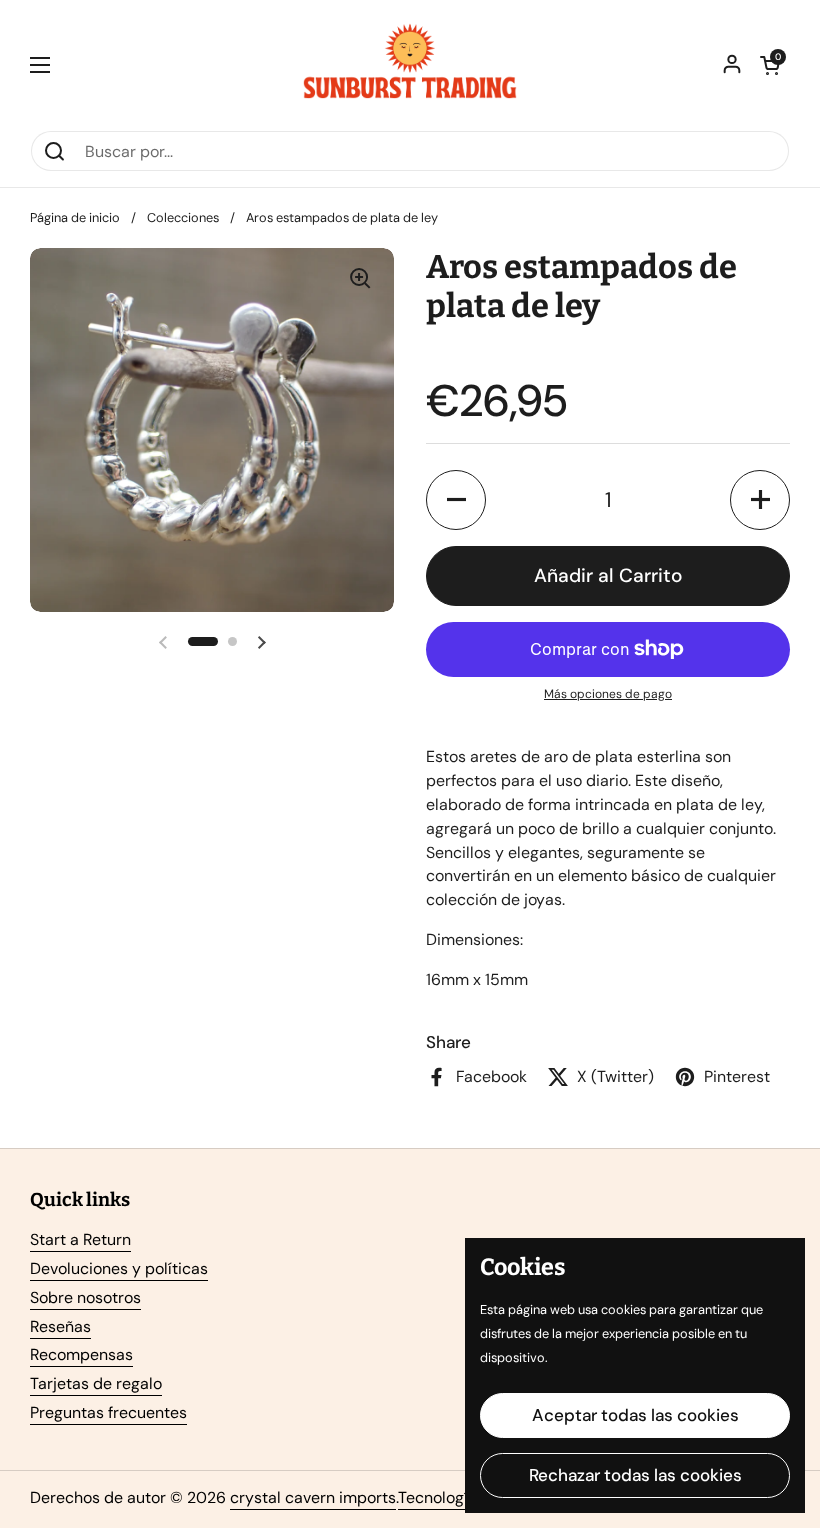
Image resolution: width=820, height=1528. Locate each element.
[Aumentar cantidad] (760, 500)
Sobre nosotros (85, 1297)
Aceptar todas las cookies (635, 1415)
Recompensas (81, 1354)
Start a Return (80, 1239)
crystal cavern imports (313, 1497)
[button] (770, 65)
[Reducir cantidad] (456, 500)
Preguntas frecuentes (108, 1412)
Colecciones (183, 217)
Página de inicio (75, 217)
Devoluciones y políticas (119, 1268)
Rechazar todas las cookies (635, 1475)
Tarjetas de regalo (96, 1383)
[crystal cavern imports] (410, 65)
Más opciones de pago (608, 694)
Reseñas (60, 1326)
